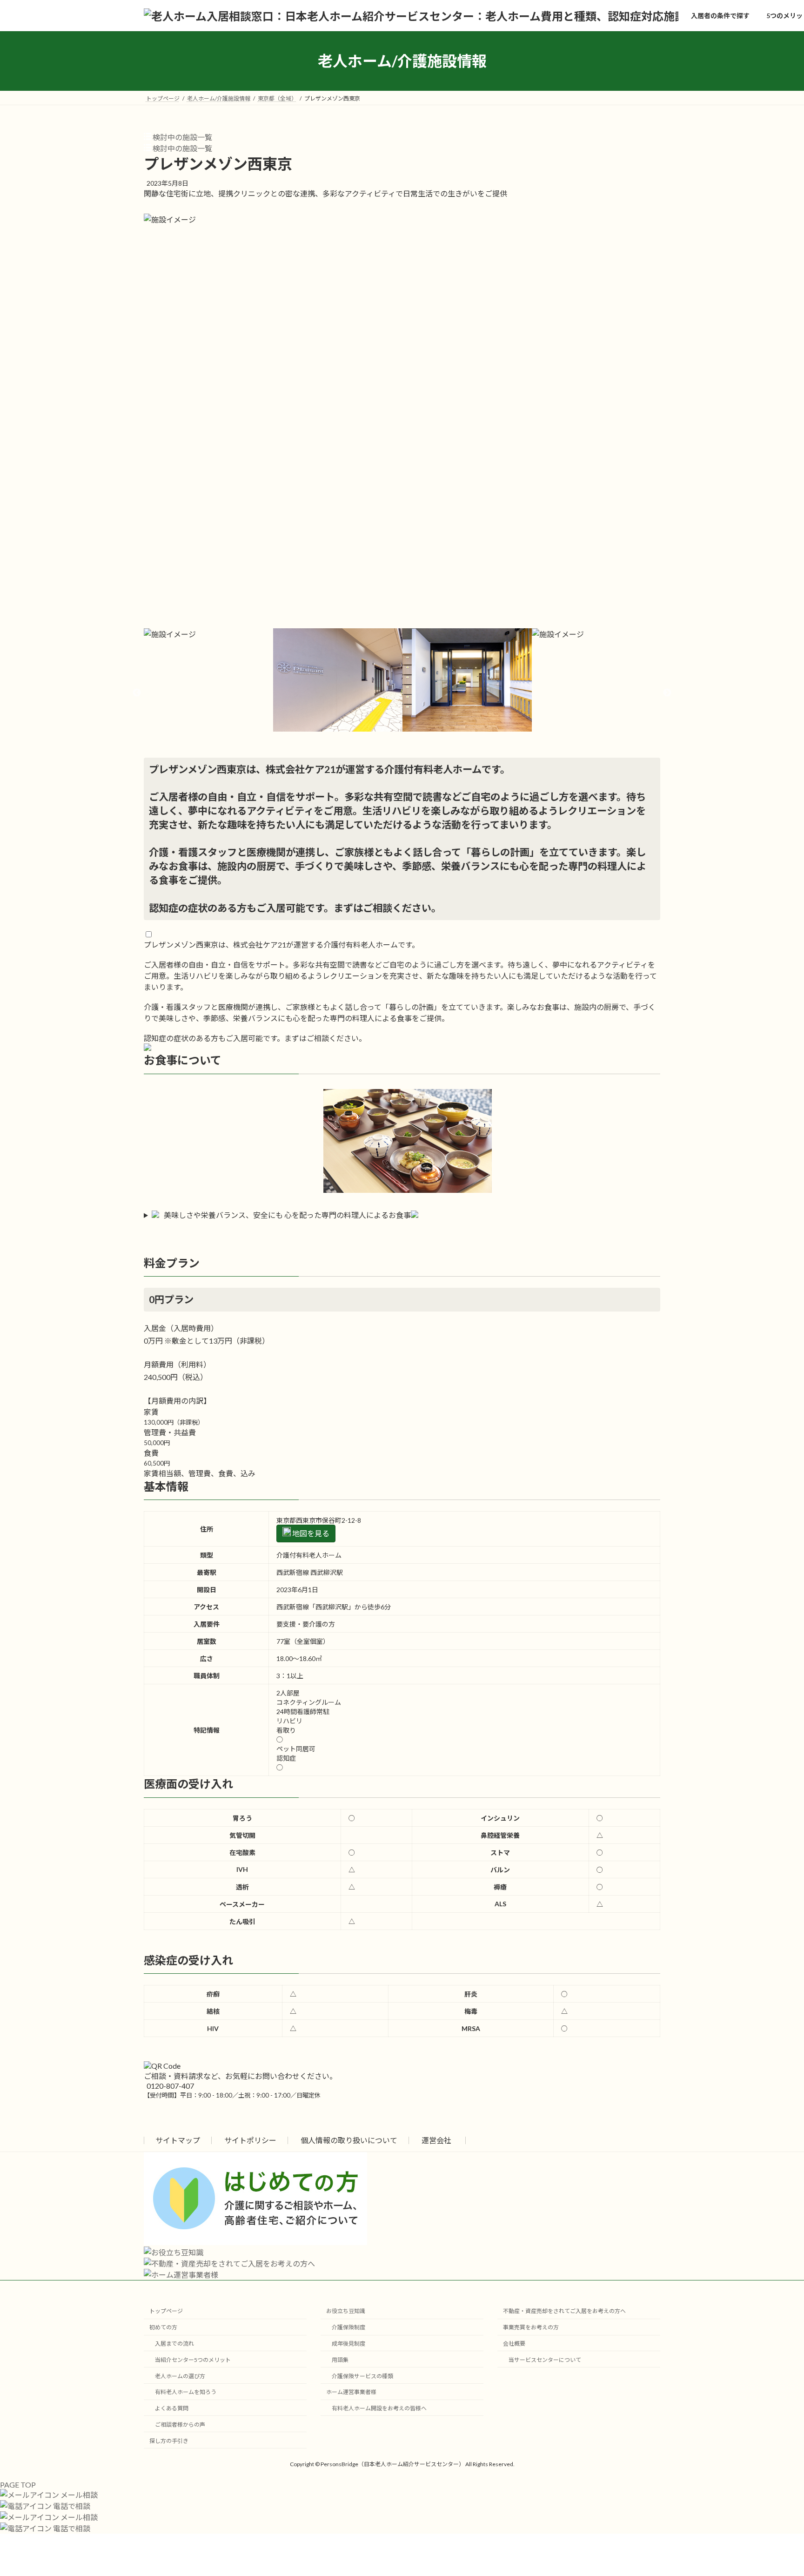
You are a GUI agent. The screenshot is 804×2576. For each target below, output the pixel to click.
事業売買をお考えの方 (531, 2327)
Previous (137, 693)
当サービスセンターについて (545, 2359)
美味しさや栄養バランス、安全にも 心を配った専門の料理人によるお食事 (287, 1215)
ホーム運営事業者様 (351, 2392)
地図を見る (310, 1533)
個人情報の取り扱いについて (349, 2140)
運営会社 (436, 2140)
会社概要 (514, 2343)
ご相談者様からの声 (180, 2424)
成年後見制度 (348, 2343)
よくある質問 (172, 2408)
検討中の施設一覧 (182, 137)
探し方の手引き (169, 2440)
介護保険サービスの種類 (362, 2376)
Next (667, 693)
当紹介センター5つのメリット (193, 2359)
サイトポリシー (250, 2140)
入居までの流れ (174, 2343)
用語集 (340, 2359)
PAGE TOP (18, 2485)
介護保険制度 (348, 2327)
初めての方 (163, 2327)
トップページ (166, 2311)
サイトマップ (178, 2140)
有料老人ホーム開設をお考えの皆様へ (379, 2408)
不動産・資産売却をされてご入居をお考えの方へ (564, 2311)
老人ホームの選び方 (180, 2376)
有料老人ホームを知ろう (186, 2392)
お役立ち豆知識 (346, 2311)
